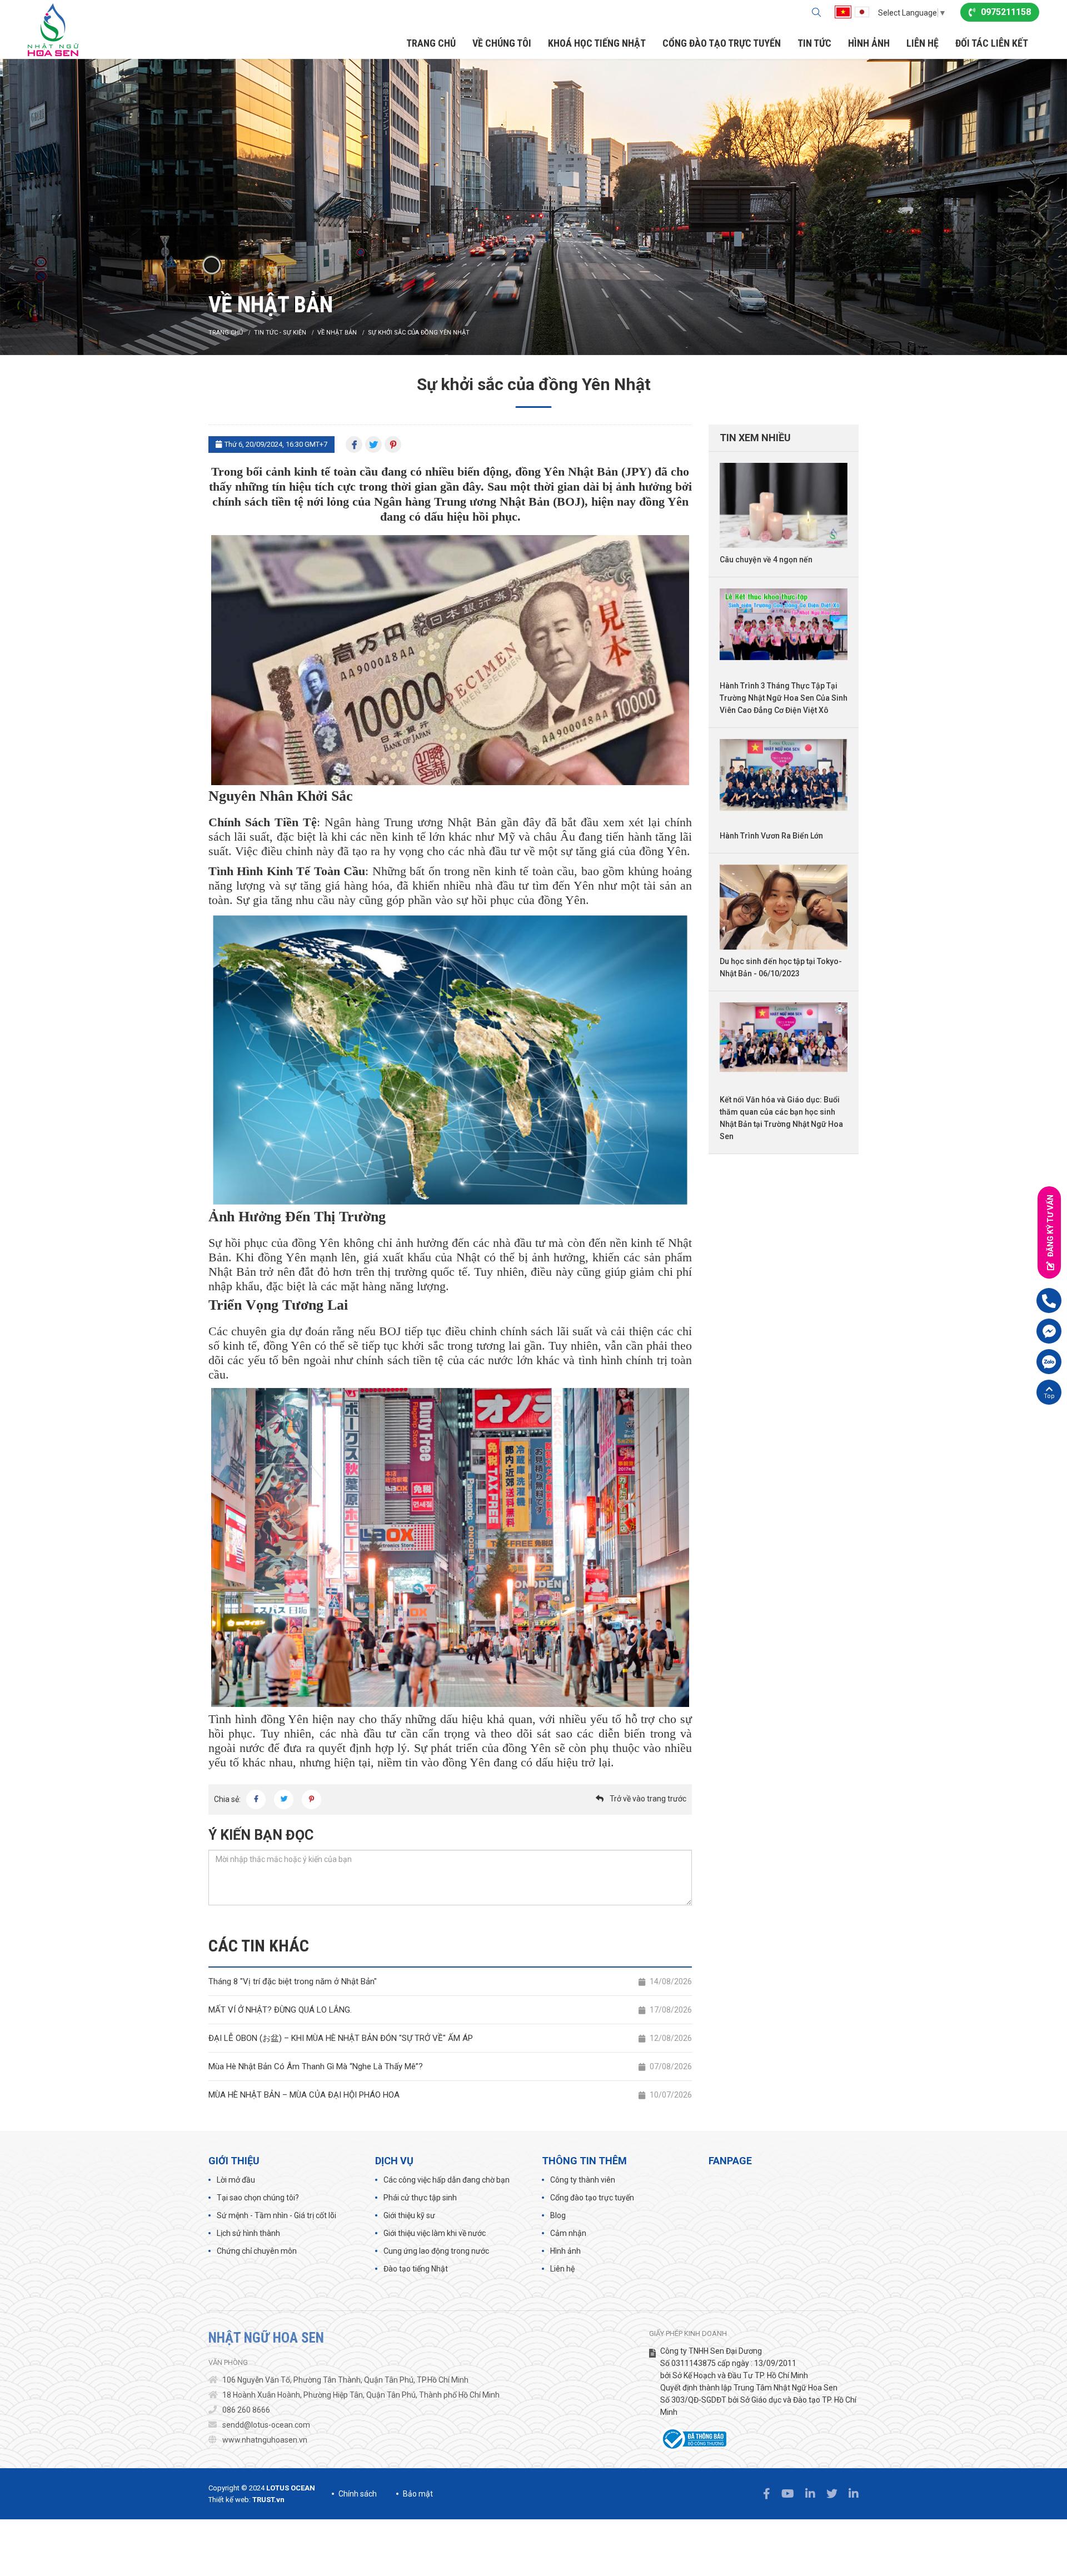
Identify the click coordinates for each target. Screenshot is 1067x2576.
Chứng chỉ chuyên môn (257, 2251)
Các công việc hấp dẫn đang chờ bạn (447, 2180)
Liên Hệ (923, 43)
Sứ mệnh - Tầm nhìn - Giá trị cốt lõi (276, 2215)
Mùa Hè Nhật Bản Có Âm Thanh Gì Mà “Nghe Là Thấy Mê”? (450, 2066)
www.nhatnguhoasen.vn (265, 2440)
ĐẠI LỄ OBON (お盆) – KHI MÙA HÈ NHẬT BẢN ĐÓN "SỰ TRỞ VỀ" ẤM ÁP (450, 2038)
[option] (533, 207)
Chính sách (358, 2494)
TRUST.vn (268, 2500)
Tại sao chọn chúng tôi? (258, 2198)
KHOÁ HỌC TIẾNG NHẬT (597, 43)
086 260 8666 (246, 2410)
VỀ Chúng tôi (502, 43)
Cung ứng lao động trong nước (436, 2251)
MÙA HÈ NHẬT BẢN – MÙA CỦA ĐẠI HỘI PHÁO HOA (450, 2095)
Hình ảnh (565, 2251)
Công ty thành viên (583, 2180)
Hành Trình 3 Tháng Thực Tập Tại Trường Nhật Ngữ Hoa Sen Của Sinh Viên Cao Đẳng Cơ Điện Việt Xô (784, 698)
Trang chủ (431, 43)
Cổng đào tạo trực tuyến (592, 2198)
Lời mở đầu (236, 2180)
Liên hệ (562, 2269)
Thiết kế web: (230, 2500)
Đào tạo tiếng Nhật (416, 2269)
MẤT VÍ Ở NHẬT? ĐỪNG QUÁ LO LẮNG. (450, 2010)
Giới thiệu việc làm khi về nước (435, 2233)
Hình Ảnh (869, 43)
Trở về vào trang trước (648, 1799)
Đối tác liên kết (992, 43)
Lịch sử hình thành (248, 2233)
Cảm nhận (568, 2233)
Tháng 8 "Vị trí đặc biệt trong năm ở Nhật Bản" (450, 1981)
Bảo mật (418, 2494)
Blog (558, 2215)
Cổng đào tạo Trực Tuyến (722, 43)
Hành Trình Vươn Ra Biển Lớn (771, 836)
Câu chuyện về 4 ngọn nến (766, 560)
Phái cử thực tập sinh (420, 2198)
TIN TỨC (814, 43)
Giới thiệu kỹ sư (409, 2215)
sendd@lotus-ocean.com (266, 2425)
